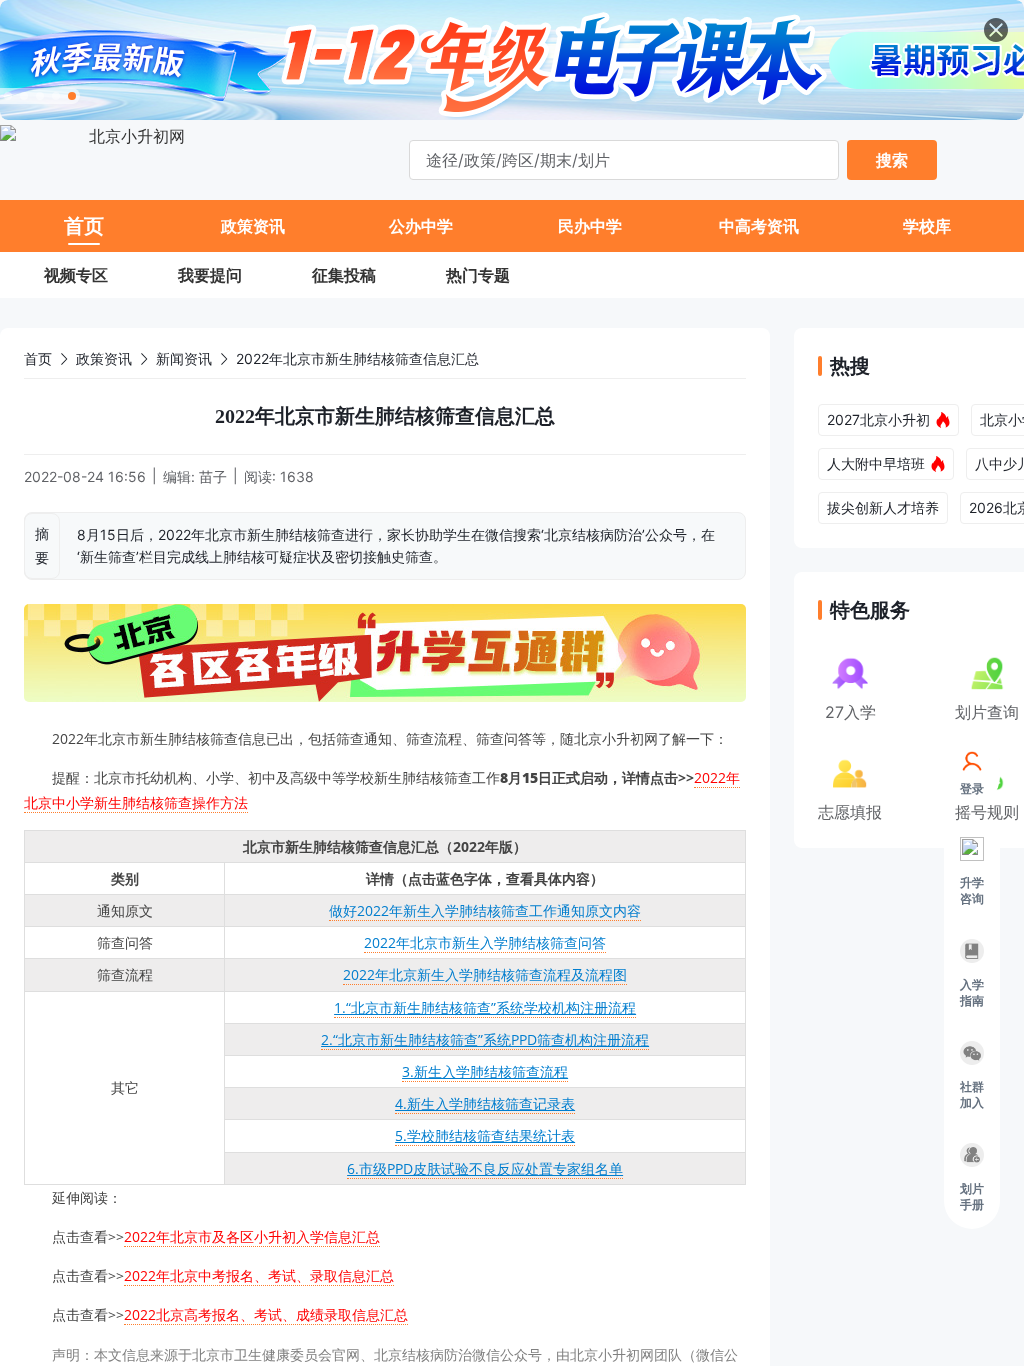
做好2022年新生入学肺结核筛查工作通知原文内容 (485, 910)
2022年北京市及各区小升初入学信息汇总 (252, 1236)
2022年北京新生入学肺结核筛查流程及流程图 (485, 974)
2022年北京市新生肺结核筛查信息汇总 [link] (357, 358)
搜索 (892, 160)
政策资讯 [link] (104, 358)
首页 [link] (38, 358)
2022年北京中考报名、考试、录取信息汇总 (259, 1275)
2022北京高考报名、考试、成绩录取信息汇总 (266, 1314)
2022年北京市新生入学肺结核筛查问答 (485, 942)
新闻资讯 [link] (184, 358)
